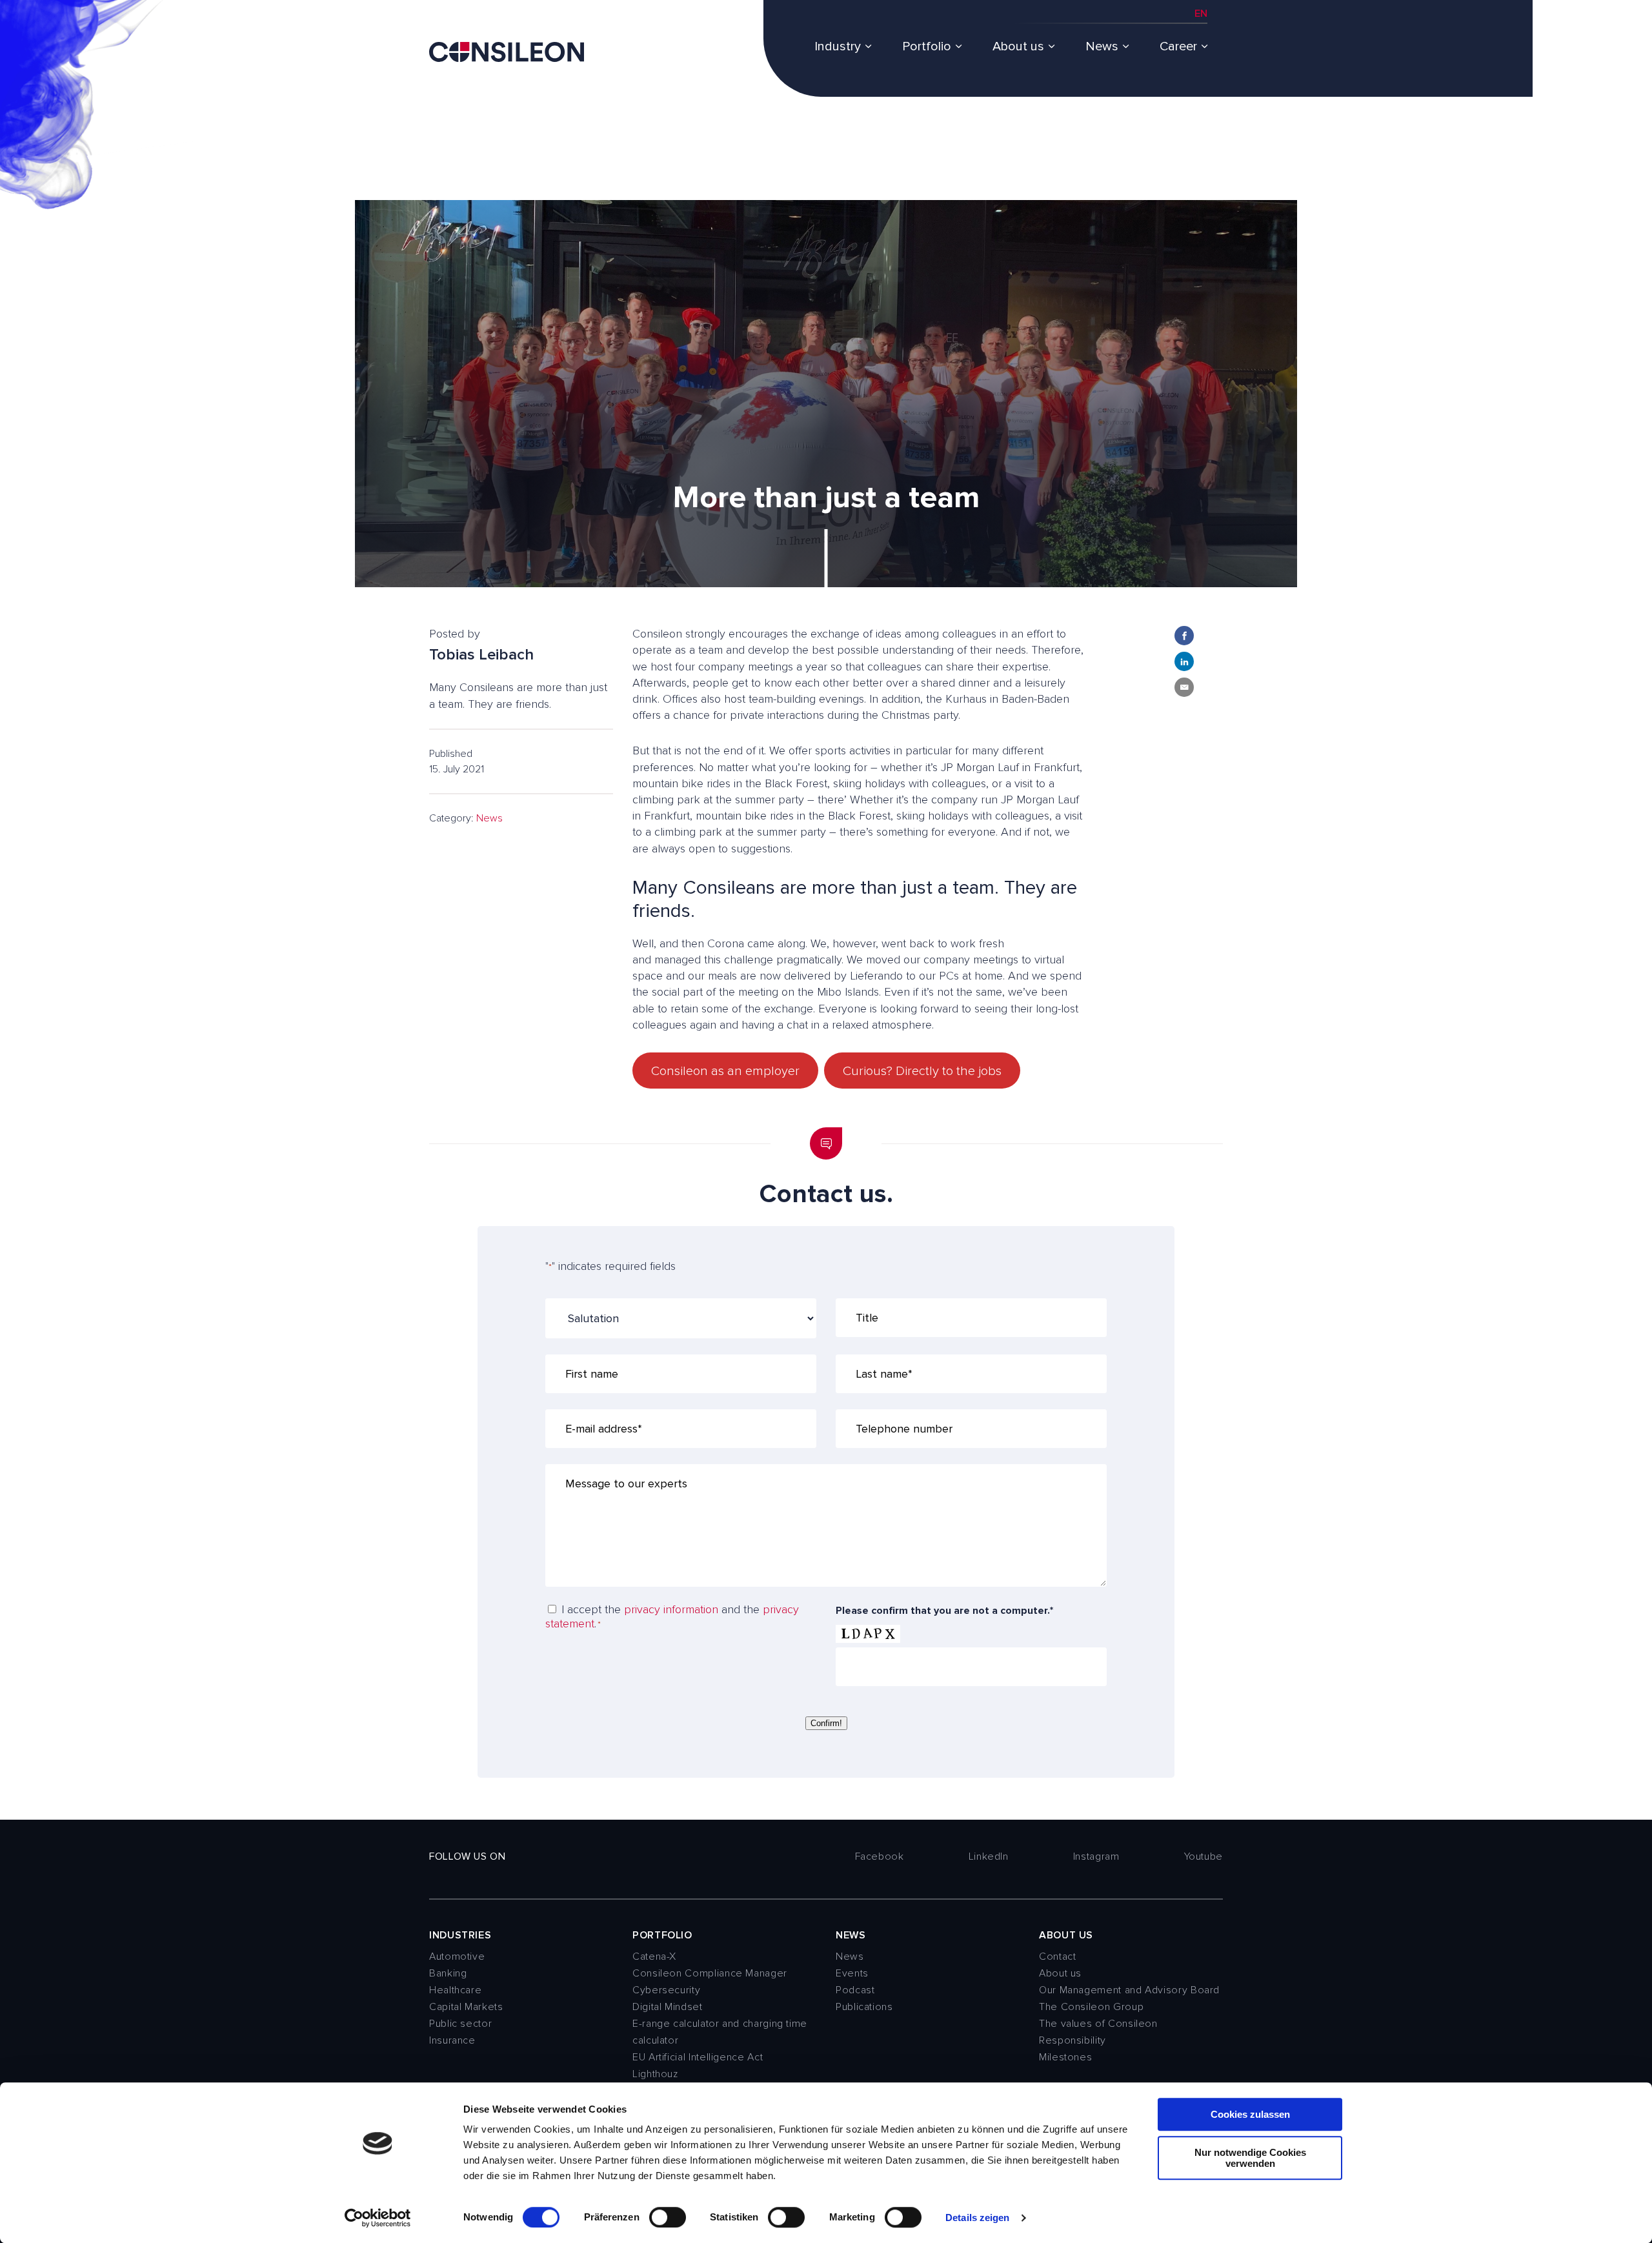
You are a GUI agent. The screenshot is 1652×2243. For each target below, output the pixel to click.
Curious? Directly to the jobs (922, 1071)
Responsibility (1073, 2040)
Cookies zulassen (1250, 2114)
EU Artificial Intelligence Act (698, 2057)
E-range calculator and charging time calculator (720, 2032)
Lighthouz (655, 2074)
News (1102, 46)
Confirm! (826, 1723)
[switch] (668, 2217)
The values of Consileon (1098, 2024)
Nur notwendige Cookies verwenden (1250, 2158)
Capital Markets (466, 2007)
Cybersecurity (666, 1990)
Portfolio (927, 46)
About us (1018, 46)
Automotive (457, 1956)
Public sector (460, 2024)
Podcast (855, 1990)
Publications (864, 2007)
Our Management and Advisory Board (1129, 1990)
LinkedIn (989, 1856)
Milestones (1065, 2057)
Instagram (1096, 1856)
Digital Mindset (668, 2007)
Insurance (452, 2040)
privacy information (671, 1609)
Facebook (880, 1856)
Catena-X (654, 1956)
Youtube (1204, 1856)
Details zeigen (977, 2218)
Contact (1057, 1956)
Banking (448, 1973)
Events (852, 1973)
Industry (838, 46)
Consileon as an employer (725, 1071)
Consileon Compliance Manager (710, 1973)
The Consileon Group (1091, 2007)
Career (1178, 46)
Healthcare (455, 1990)
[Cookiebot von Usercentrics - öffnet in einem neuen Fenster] (378, 2218)
